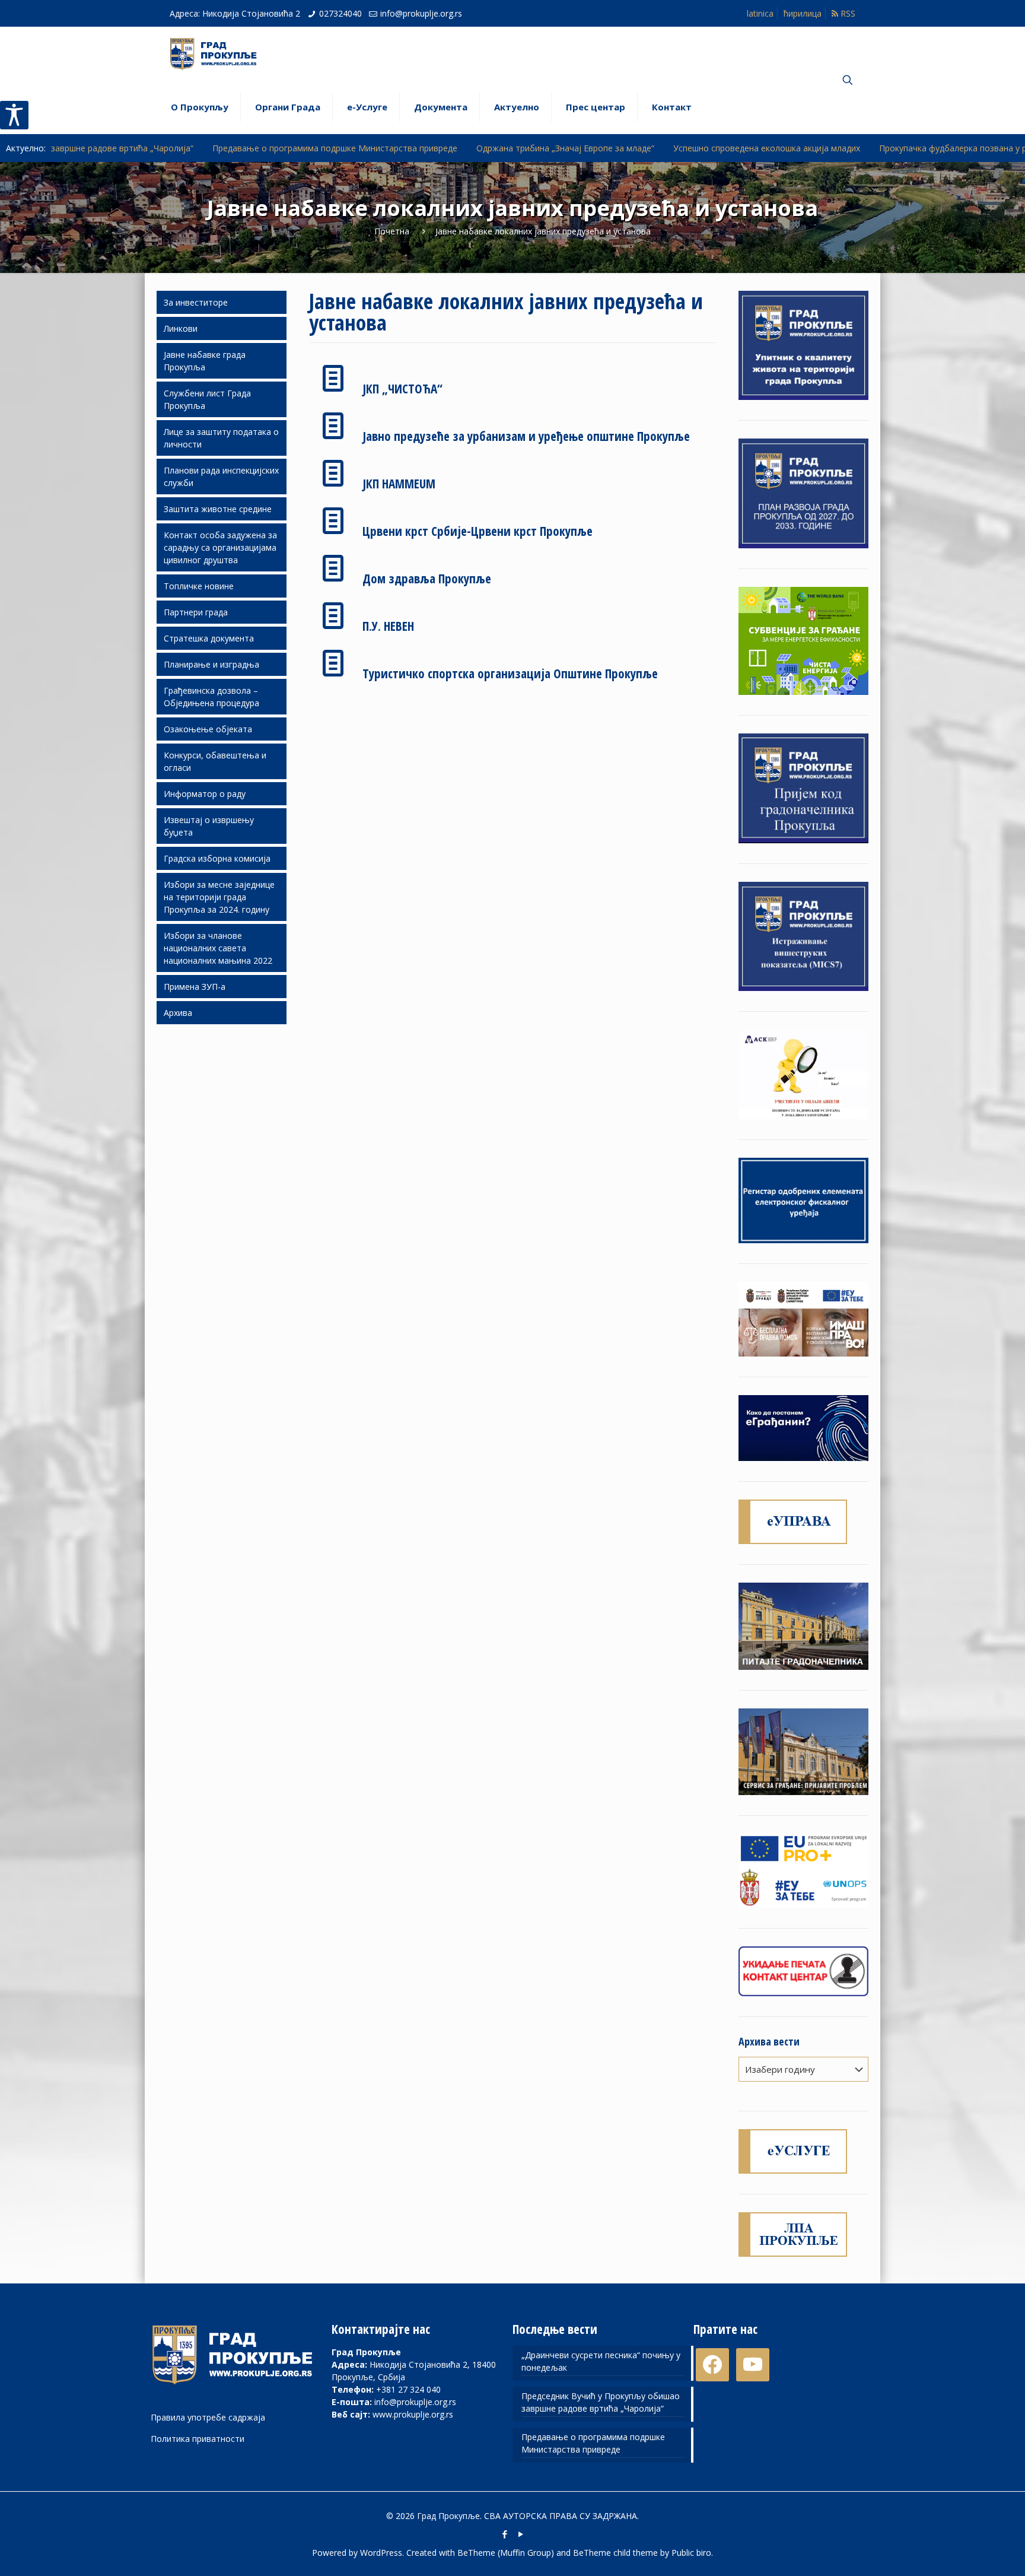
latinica (760, 13)
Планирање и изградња (211, 664)
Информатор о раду (205, 794)
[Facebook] (504, 2534)
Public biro (691, 2553)
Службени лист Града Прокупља (207, 399)
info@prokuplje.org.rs (421, 13)
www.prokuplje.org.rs (413, 2414)
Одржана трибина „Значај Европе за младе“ (443, 148)
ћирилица (803, 13)
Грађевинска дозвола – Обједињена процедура (211, 697)
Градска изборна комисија (217, 858)
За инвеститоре (196, 302)
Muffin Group (526, 2553)
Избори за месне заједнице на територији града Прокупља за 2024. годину (219, 897)
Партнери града (196, 612)
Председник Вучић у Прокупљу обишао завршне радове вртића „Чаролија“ (601, 2402)
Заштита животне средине (218, 509)
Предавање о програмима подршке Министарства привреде (212, 148)
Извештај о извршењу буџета (209, 826)
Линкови (181, 328)
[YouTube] (521, 2534)
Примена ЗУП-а (195, 987)
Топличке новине (199, 586)
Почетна (392, 231)
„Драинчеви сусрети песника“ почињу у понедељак (601, 2361)
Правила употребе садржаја (208, 2417)
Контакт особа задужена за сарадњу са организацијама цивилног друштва (220, 547)
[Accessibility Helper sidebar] (14, 115)
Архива (178, 1013)
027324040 (340, 13)
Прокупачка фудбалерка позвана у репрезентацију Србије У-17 (884, 148)
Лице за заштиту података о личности (221, 438)
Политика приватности (198, 2439)
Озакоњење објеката (208, 729)
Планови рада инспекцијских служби (221, 477)
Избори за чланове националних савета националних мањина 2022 (218, 948)
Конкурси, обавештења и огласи (215, 761)
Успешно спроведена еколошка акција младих (644, 148)
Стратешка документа (209, 638)
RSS (847, 13)
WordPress (381, 2553)
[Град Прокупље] (218, 53)
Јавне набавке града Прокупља (205, 361)
